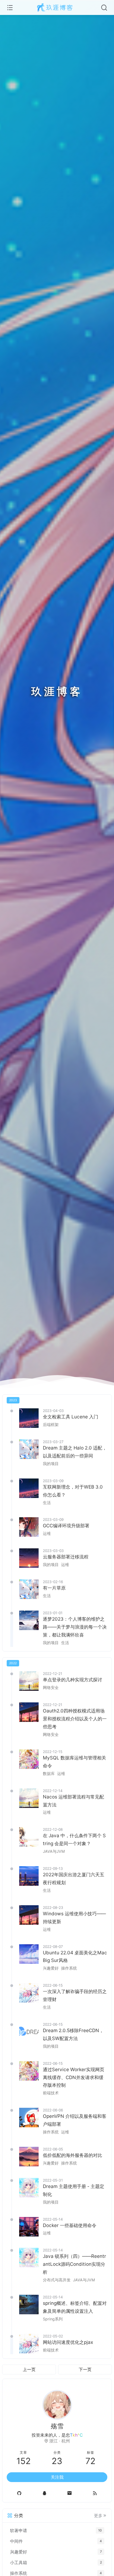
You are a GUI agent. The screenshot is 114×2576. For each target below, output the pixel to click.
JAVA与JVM (54, 1851)
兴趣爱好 (51, 1968)
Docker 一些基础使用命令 (70, 2225)
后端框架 (51, 1425)
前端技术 (51, 2093)
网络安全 (51, 1688)
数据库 (49, 1774)
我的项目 (51, 1464)
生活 (47, 1503)
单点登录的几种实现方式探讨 (73, 1680)
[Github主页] (19, 2493)
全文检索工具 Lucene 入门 (71, 1417)
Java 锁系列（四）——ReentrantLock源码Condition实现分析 (74, 2264)
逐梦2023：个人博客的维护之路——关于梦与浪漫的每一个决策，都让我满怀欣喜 (75, 1627)
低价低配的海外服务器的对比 (73, 2155)
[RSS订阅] (95, 2493)
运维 (47, 1534)
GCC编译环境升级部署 (66, 1526)
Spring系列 (53, 2319)
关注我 (57, 2477)
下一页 (85, 2369)
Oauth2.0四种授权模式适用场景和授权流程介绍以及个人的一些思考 (75, 1719)
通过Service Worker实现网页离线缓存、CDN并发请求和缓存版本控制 (74, 2077)
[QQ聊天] (45, 2493)
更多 (98, 2516)
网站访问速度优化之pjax (68, 2342)
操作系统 (69, 1968)
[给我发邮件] (70, 2493)
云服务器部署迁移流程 (66, 1557)
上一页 (29, 2369)
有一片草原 (54, 1588)
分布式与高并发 (57, 2280)
